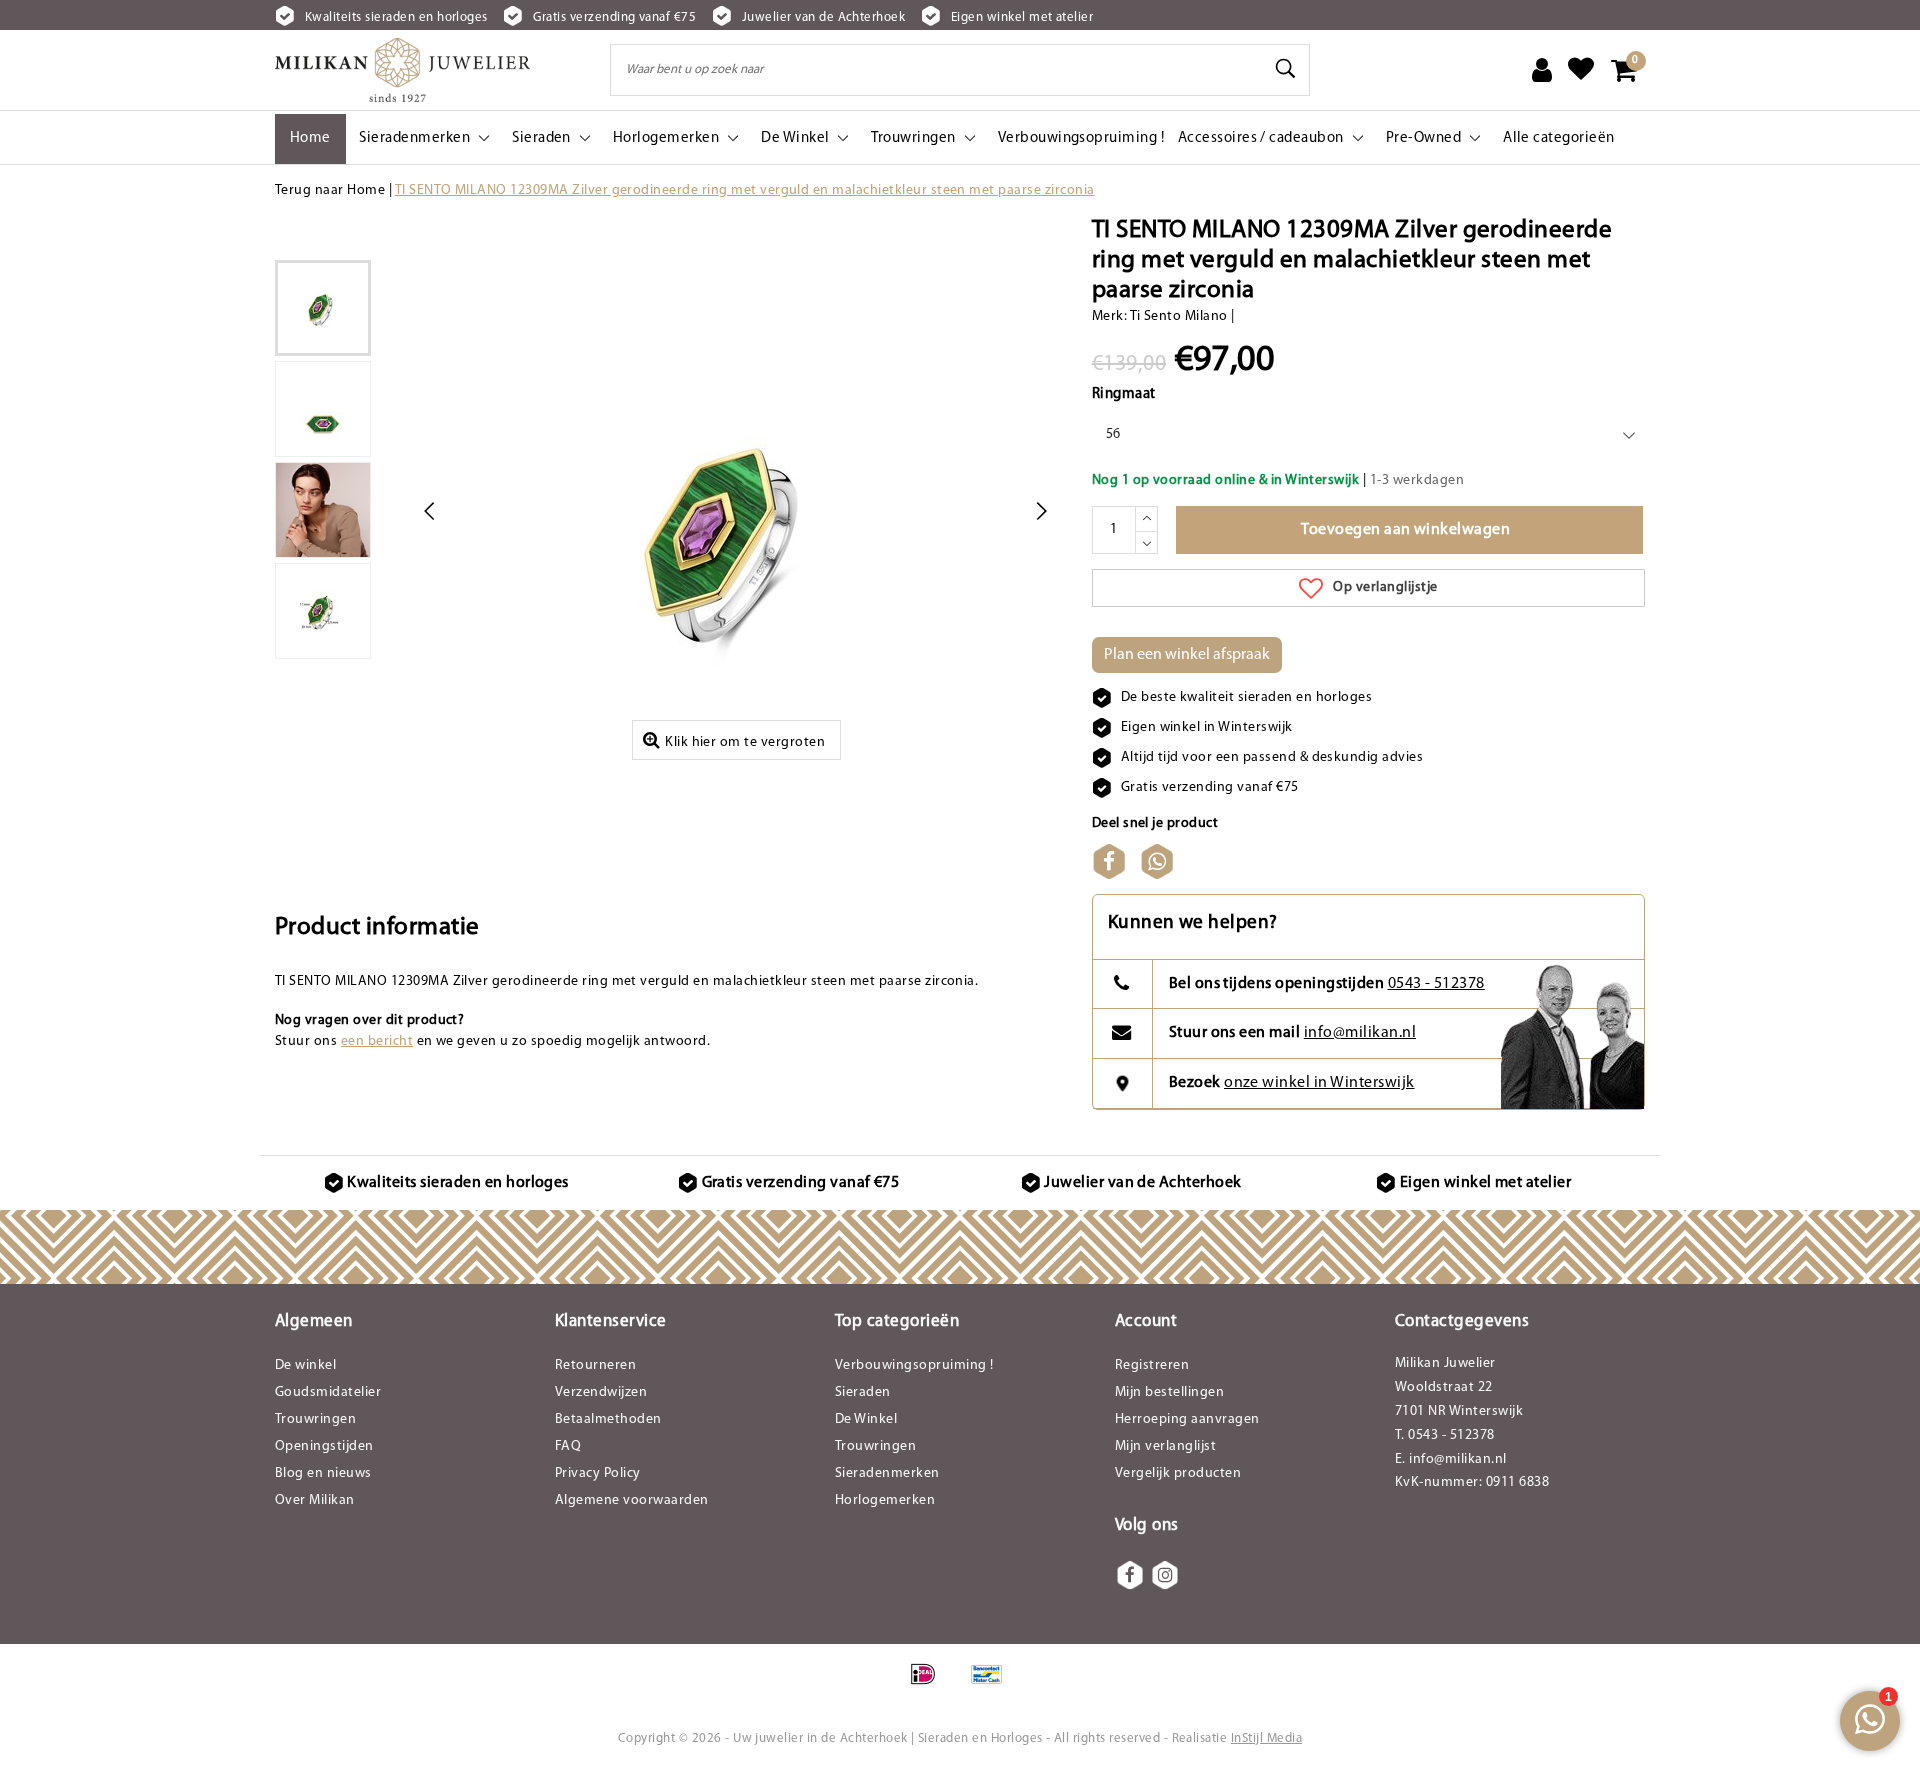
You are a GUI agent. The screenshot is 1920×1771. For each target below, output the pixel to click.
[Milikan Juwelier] (402, 70)
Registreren (1152, 1365)
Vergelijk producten (1178, 1473)
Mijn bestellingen (1169, 1392)
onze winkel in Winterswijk (1319, 1083)
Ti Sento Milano (1179, 316)
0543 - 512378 (1436, 984)
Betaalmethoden (608, 1419)
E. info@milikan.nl (1451, 1459)
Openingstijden (324, 1446)
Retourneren (595, 1365)
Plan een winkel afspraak (1187, 655)
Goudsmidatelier (328, 1392)
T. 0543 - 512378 (1445, 1435)
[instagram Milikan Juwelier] (1165, 1575)
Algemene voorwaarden (632, 1500)
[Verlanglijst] (1581, 70)
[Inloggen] (1542, 70)
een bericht (377, 1041)
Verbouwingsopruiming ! (914, 1365)
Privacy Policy (598, 1473)
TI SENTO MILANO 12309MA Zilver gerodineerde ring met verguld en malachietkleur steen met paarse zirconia (745, 190)
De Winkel (866, 1419)
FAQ (568, 1446)
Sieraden (863, 1392)
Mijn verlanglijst (1165, 1446)
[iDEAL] (929, 1685)
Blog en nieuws (323, 1473)
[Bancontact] (992, 1685)
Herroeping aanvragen (1187, 1419)
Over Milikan (315, 1500)
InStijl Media (1266, 1738)
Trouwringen (315, 1419)
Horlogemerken (885, 1500)
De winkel (305, 1365)
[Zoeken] (1286, 69)
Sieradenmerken (887, 1473)
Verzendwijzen (601, 1392)
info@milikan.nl (1360, 1033)
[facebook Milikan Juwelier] (1130, 1575)
